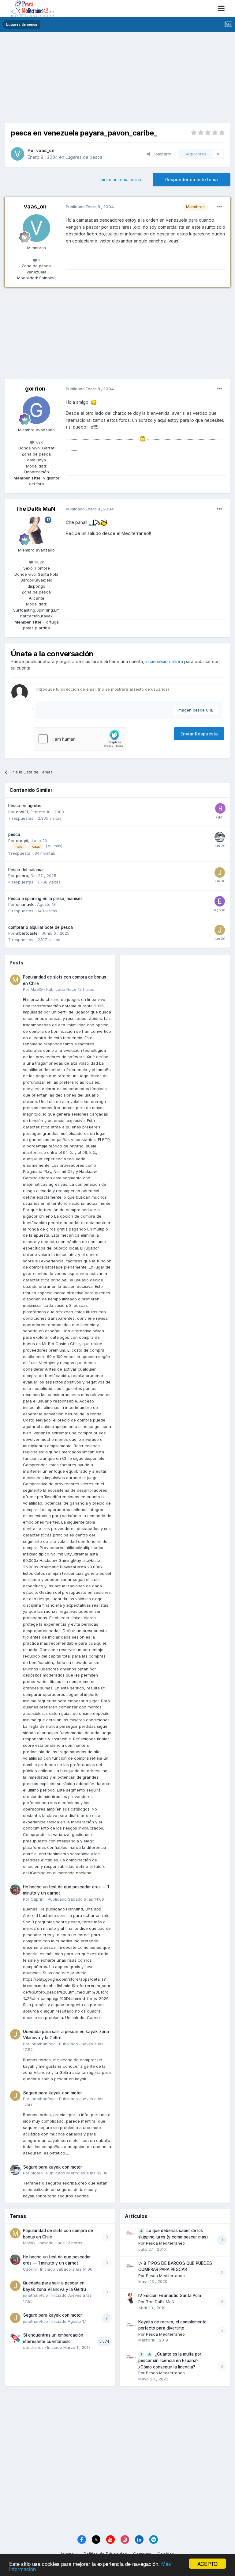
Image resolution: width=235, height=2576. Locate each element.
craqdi (22, 841)
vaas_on (45, 150)
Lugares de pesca (84, 157)
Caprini (37, 1899)
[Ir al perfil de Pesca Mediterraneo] (131, 2233)
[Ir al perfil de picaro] (220, 837)
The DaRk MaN (35, 509)
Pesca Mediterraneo (165, 2243)
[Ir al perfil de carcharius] (15, 2338)
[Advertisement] (117, 80)
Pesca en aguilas (25, 806)
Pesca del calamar (26, 870)
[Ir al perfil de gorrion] (36, 410)
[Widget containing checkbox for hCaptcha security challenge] (80, 739)
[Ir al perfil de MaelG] (15, 980)
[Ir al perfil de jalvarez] (220, 872)
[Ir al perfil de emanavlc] (220, 901)
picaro (22, 876)
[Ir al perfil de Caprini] (15, 1890)
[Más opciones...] (219, 207)
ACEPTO (207, 2564)
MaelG (37, 989)
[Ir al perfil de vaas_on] (17, 154)
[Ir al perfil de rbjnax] (220, 808)
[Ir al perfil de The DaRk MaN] (36, 530)
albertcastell (28, 933)
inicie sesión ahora (164, 661)
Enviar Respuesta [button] (199, 734)
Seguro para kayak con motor (52, 2093)
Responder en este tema (192, 179)
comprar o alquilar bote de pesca (41, 927)
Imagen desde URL (195, 710)
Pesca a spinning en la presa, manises (45, 899)
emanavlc (25, 904)
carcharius (33, 2347)
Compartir (161, 154)
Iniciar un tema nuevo (121, 179)
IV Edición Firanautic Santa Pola (170, 2296)
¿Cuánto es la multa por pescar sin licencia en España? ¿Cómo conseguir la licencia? (170, 2360)
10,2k (39, 562)
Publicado (70, 989)
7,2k (38, 442)
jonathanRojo (43, 2044)
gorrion (35, 389)
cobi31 (22, 812)
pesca (14, 834)
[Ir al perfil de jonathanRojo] (15, 2034)
